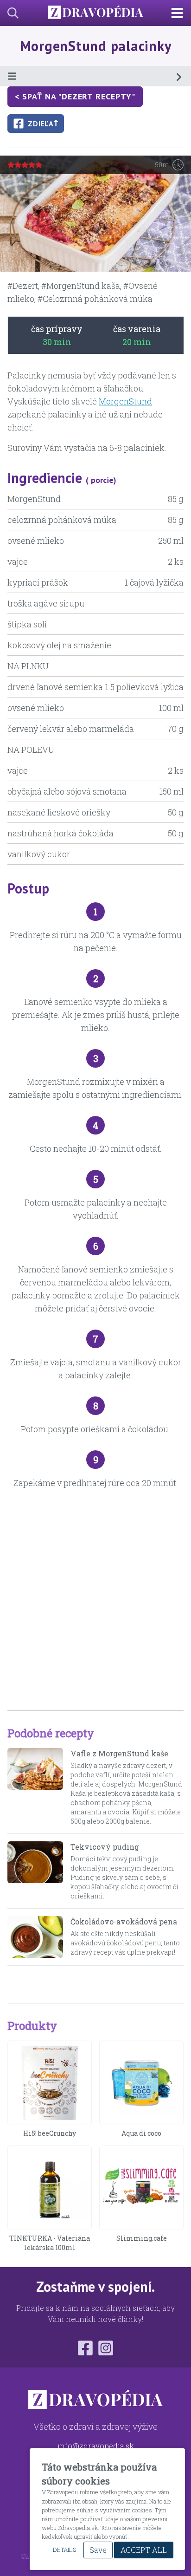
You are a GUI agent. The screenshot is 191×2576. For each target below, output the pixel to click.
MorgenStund (125, 401)
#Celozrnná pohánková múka (95, 299)
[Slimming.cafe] (141, 2188)
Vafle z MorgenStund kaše (119, 1753)
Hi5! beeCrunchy (50, 2133)
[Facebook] (85, 2348)
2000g (115, 1821)
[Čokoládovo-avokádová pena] (35, 1937)
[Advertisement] (95, 1600)
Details (64, 2550)
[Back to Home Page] (95, 13)
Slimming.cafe (142, 2238)
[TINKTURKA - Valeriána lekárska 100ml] (50, 2188)
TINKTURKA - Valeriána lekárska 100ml (50, 2243)
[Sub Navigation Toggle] (95, 76)
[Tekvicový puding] (35, 1871)
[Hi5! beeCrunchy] (50, 2083)
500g (78, 1821)
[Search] (9, 13)
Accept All (144, 2550)
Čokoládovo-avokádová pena (124, 1921)
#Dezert (23, 286)
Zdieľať (43, 124)
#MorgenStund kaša (81, 286)
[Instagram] (106, 2348)
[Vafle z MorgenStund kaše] (35, 1787)
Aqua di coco (141, 2133)
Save (98, 2550)
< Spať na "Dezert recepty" (75, 96)
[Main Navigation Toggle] (181, 13)
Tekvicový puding (105, 1847)
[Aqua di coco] (141, 2083)
